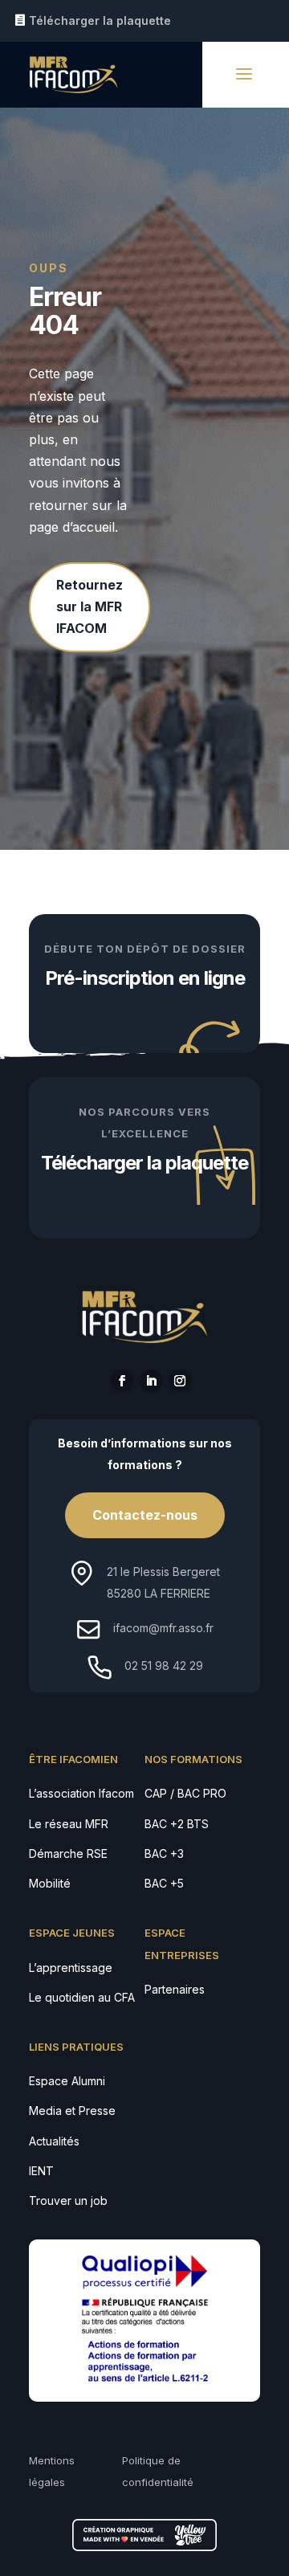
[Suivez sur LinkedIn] (151, 1381)
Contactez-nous (145, 1515)
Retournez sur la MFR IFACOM (90, 606)
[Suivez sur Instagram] (180, 1381)
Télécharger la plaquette (100, 20)
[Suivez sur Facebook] (122, 1381)
